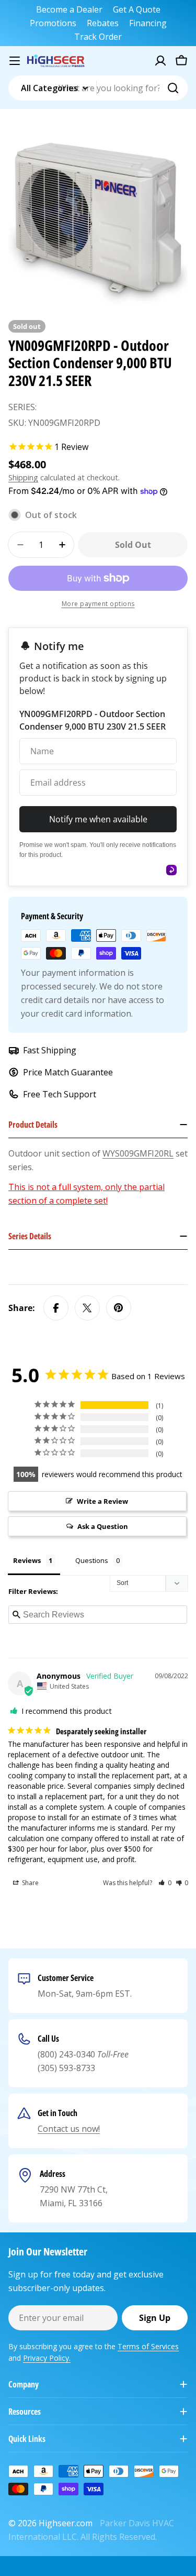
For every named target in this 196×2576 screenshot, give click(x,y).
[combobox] (98, 88)
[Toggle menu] (15, 61)
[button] (165, 1883)
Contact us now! (69, 2129)
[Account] (160, 61)
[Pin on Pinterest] (119, 1308)
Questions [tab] (92, 1560)
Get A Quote (137, 9)
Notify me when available (98, 819)
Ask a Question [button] (103, 1526)
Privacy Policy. (47, 2358)
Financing (148, 23)
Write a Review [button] (102, 1501)
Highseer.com (66, 2523)
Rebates (103, 23)
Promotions (53, 23)
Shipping (23, 477)
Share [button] (30, 1883)
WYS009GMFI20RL (138, 1153)
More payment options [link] (98, 604)
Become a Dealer (69, 9)
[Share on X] (87, 1308)
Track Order (98, 37)
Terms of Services (148, 2346)
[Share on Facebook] (56, 1308)
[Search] (173, 88)
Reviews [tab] (27, 1560)
